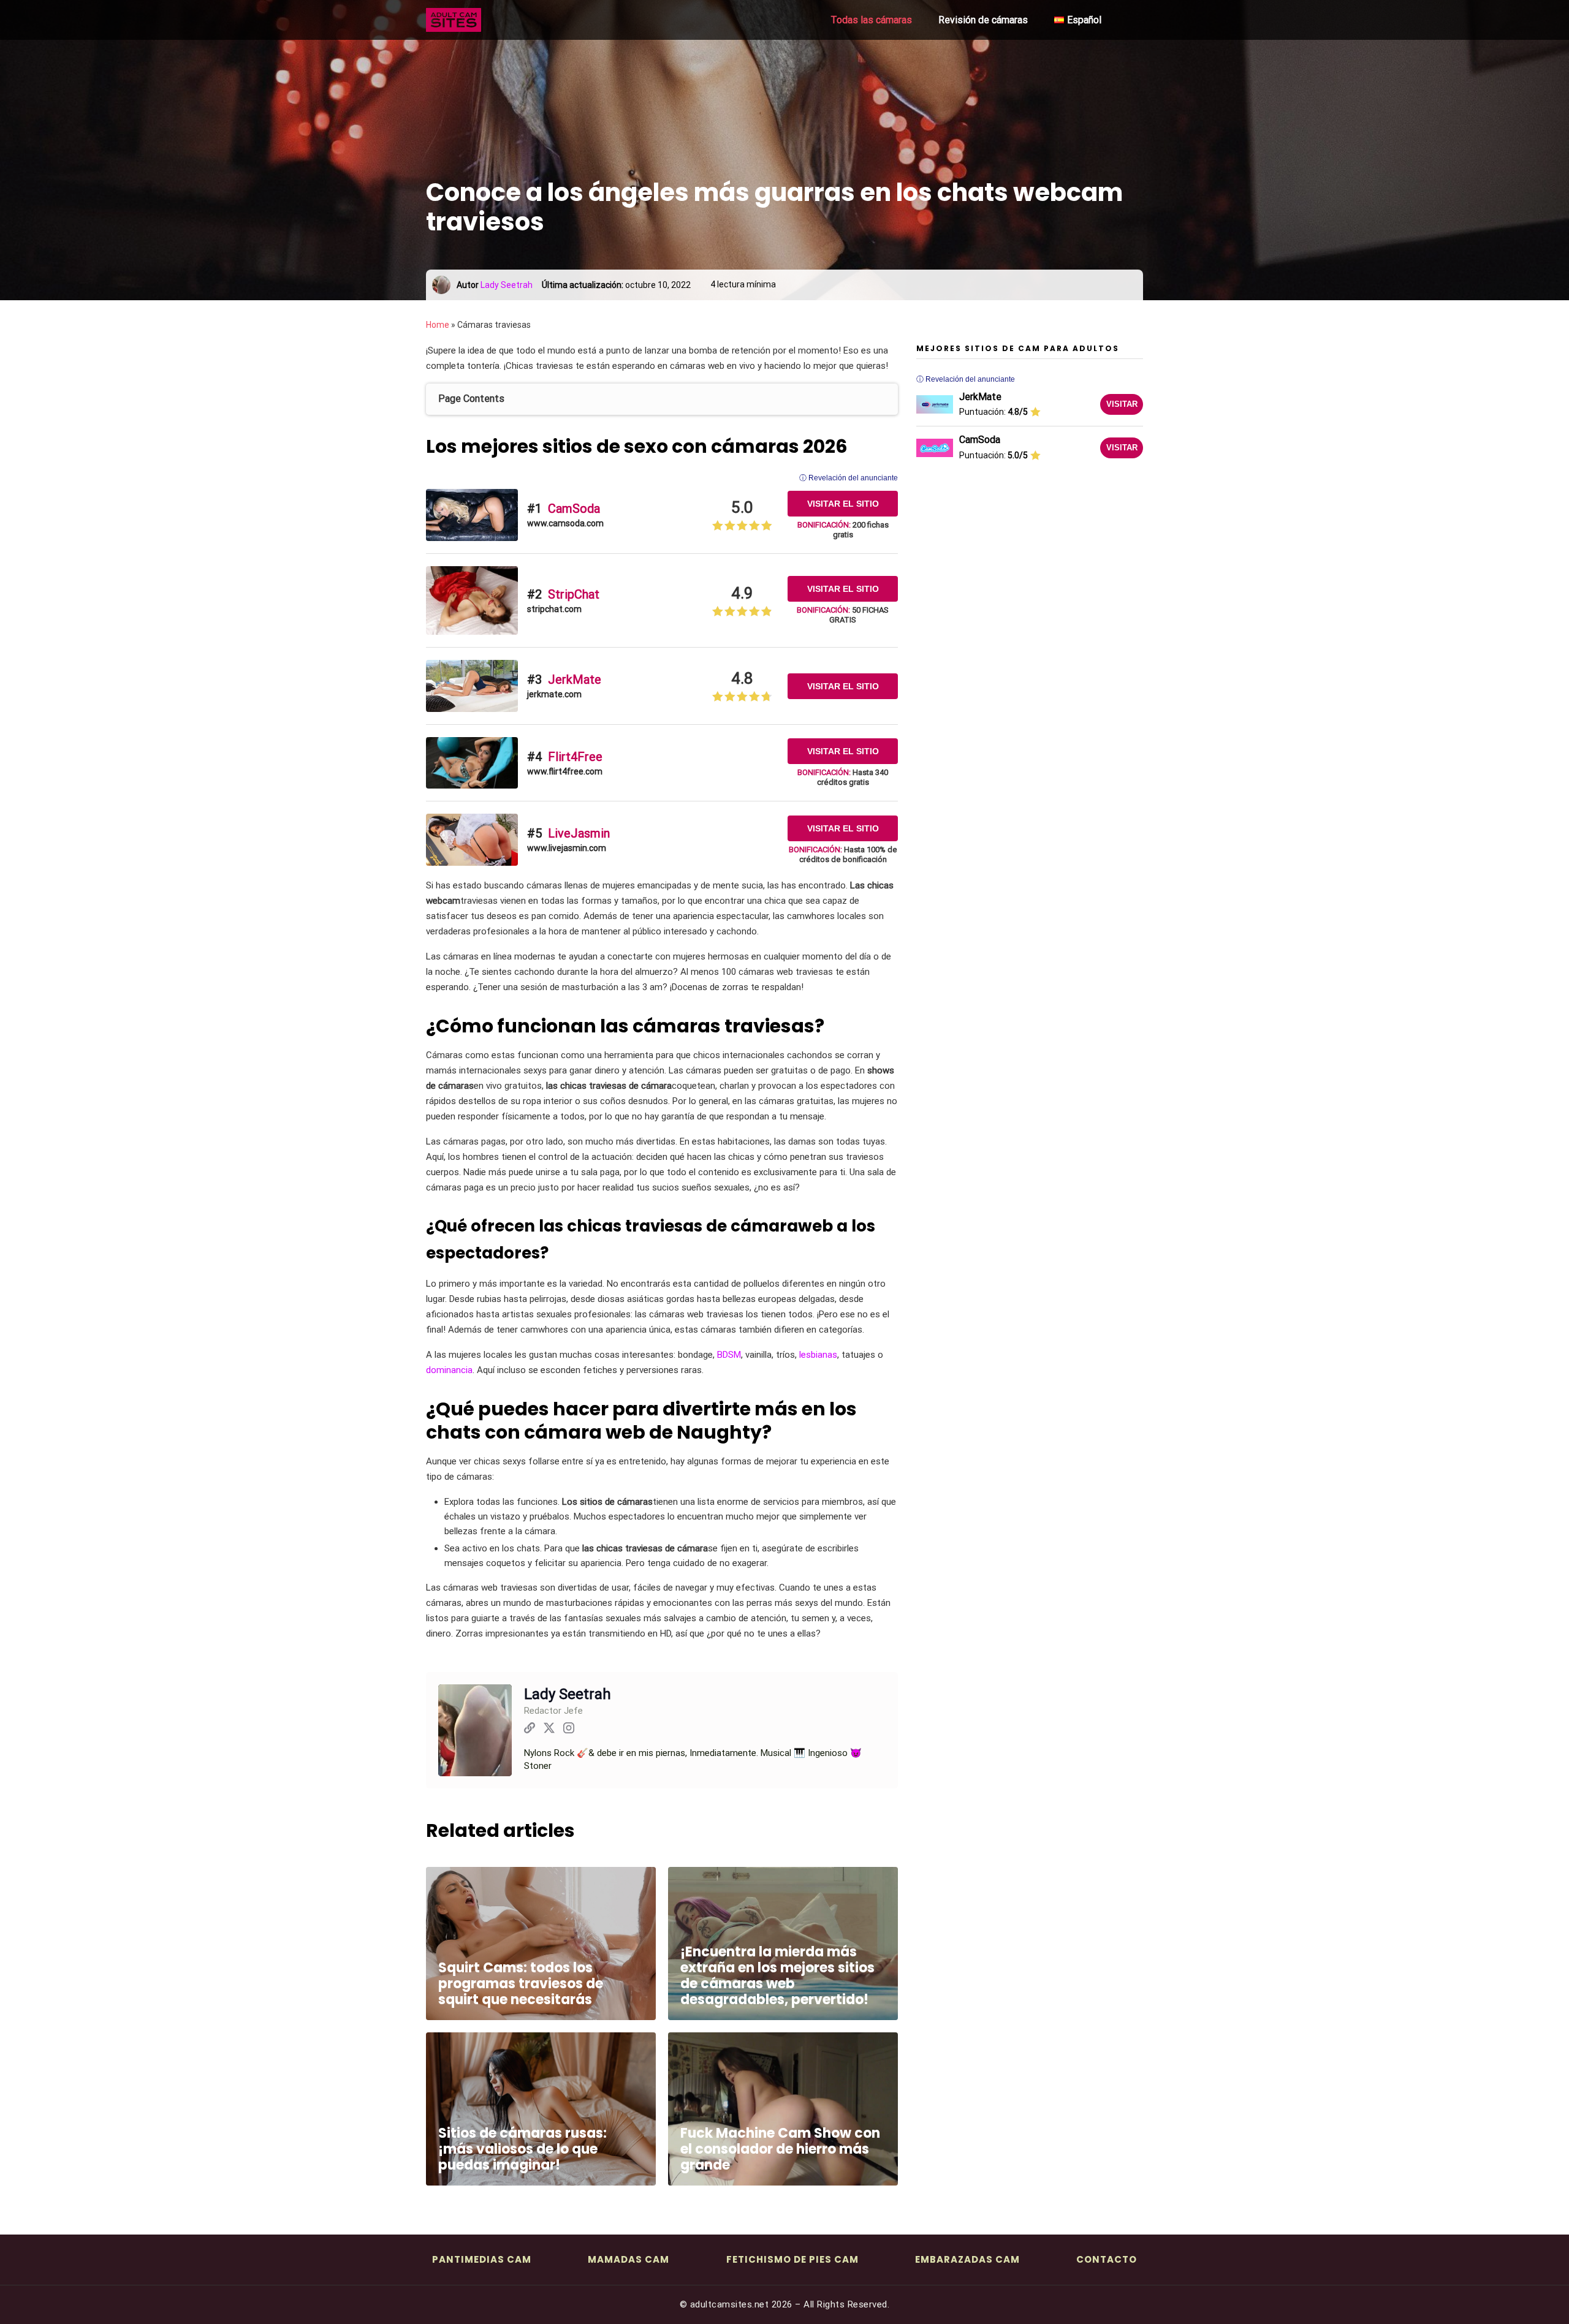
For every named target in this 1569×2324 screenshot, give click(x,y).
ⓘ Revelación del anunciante (849, 478)
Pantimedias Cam (482, 2259)
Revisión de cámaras (983, 20)
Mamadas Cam (629, 2259)
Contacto (1107, 2259)
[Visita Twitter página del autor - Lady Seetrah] (549, 1730)
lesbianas (818, 1355)
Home (438, 325)
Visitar (1122, 404)
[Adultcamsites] (487, 20)
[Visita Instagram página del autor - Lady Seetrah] (569, 1730)
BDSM (729, 1355)
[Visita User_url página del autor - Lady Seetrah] (530, 1730)
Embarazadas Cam (967, 2259)
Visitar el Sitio (843, 504)
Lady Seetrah (507, 285)
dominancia (449, 1370)
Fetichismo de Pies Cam (792, 2259)
